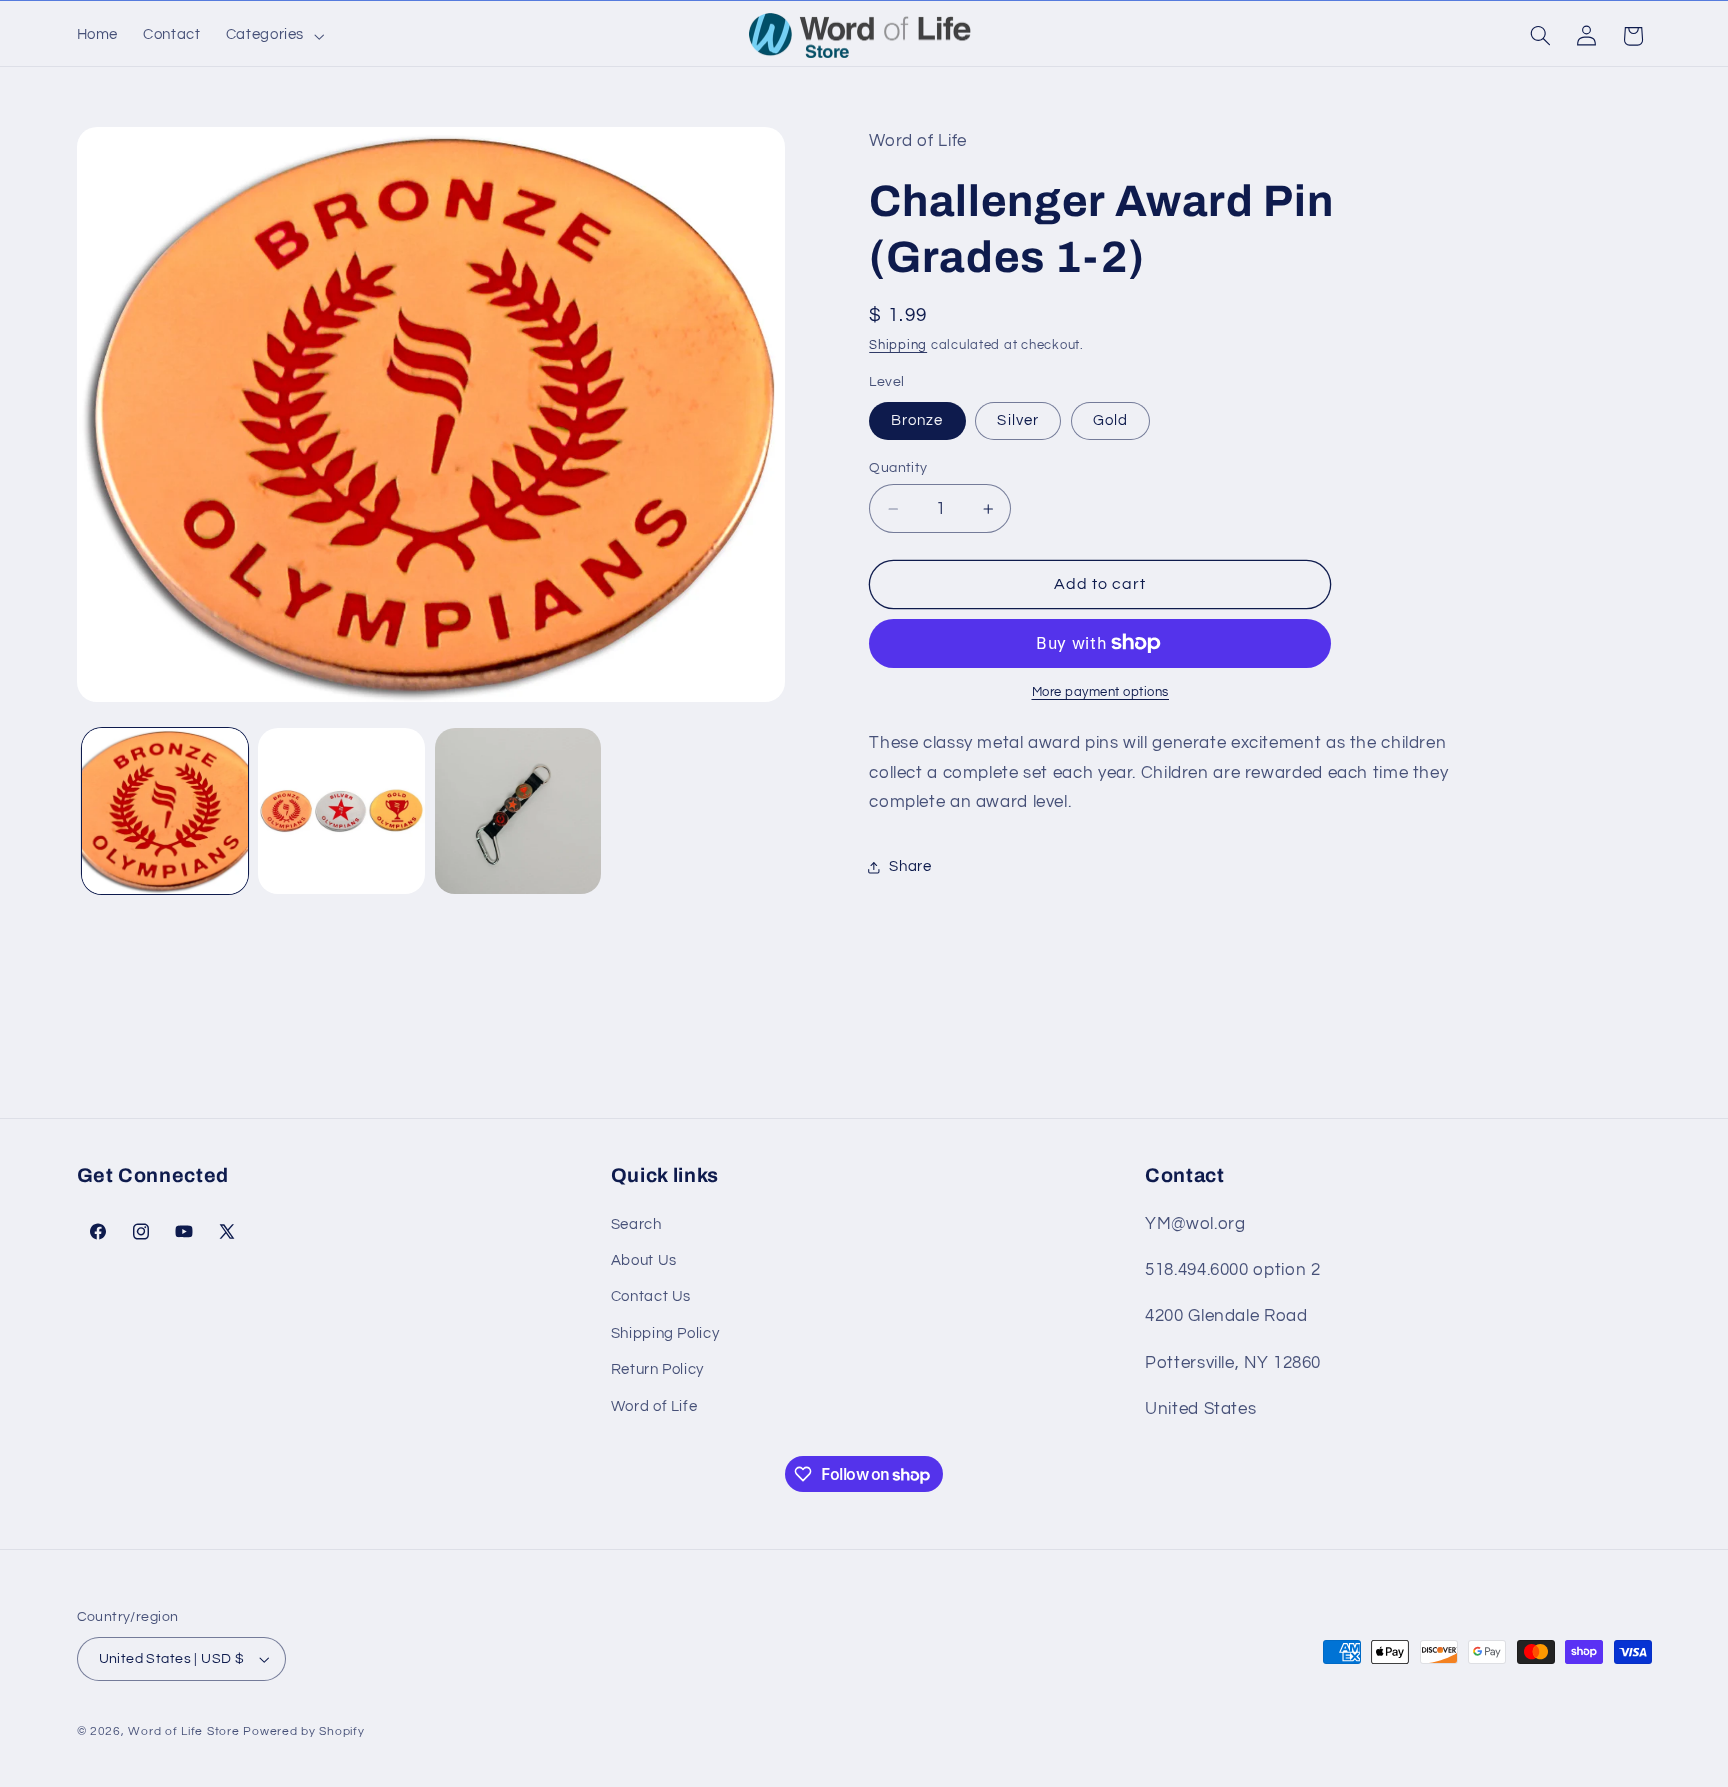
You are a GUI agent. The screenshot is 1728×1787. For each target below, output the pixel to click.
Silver (1017, 420)
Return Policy (657, 1369)
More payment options (1101, 692)
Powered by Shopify (303, 1731)
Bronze (917, 420)
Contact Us (651, 1296)
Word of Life (654, 1406)
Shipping (898, 345)
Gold (1110, 420)
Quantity (898, 468)
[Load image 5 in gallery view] (518, 811)
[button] (272, 36)
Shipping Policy (665, 1333)
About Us (644, 1260)
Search (636, 1224)
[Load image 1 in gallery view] (165, 811)
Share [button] (910, 866)
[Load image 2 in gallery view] (341, 811)
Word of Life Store (183, 1731)
